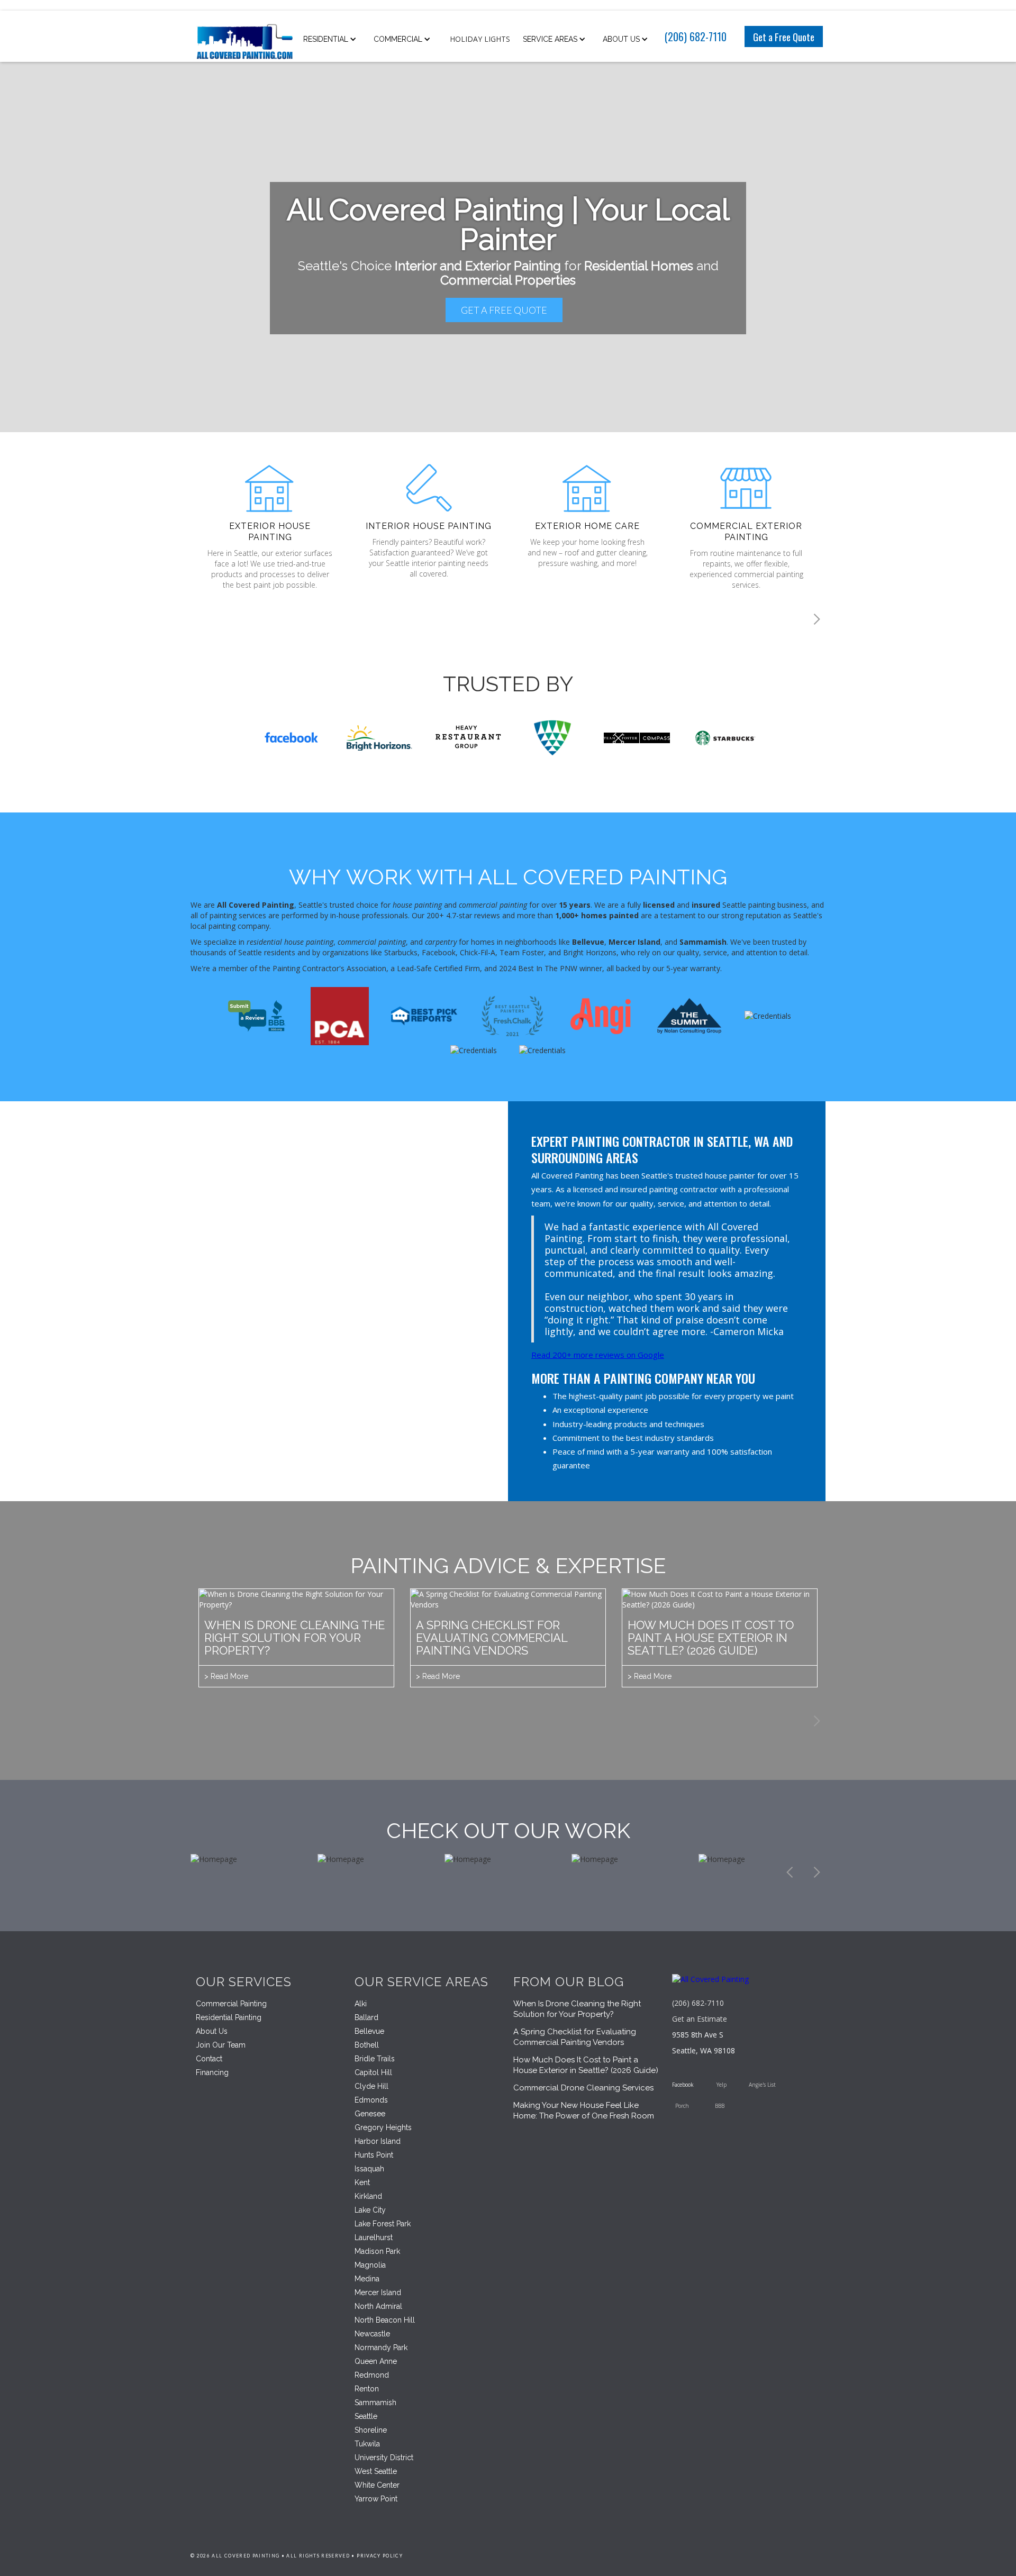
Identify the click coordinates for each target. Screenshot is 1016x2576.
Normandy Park (381, 2347)
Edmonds (371, 2100)
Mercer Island (378, 2292)
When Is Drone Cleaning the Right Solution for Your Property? (577, 2009)
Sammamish (375, 2403)
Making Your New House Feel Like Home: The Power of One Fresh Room (584, 2111)
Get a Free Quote (784, 36)
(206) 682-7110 (696, 36)
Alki (361, 2004)
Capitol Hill (373, 2072)
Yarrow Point (376, 2499)
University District (384, 2458)
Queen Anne (376, 2361)
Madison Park (377, 2251)
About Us (212, 2031)
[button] (333, 39)
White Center (377, 2485)
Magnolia (370, 2265)
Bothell (367, 2045)
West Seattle (376, 2471)
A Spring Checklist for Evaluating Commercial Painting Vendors (575, 2037)
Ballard (366, 2017)
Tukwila (367, 2444)
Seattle (366, 2416)
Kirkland (368, 2196)
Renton (367, 2389)
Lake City (370, 2210)
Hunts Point (374, 2155)
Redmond (372, 2375)
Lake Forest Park (383, 2224)
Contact (209, 2059)
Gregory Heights (383, 2127)
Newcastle (372, 2334)
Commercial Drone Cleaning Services (583, 2088)
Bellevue (369, 2031)
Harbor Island (378, 2141)
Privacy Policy (380, 2556)
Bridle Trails (375, 2059)
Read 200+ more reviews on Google (598, 1355)
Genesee (370, 2114)
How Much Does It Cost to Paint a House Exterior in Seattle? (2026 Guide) (586, 2065)
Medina (367, 2279)
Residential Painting (229, 2017)
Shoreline (371, 2430)
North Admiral (378, 2306)
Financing (212, 2072)
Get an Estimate (700, 2019)
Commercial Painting (231, 2004)
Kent (362, 2182)
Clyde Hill (371, 2086)
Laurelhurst (374, 2237)
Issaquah (369, 2169)
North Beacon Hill (385, 2320)
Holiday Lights (480, 39)
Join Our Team (221, 2045)
